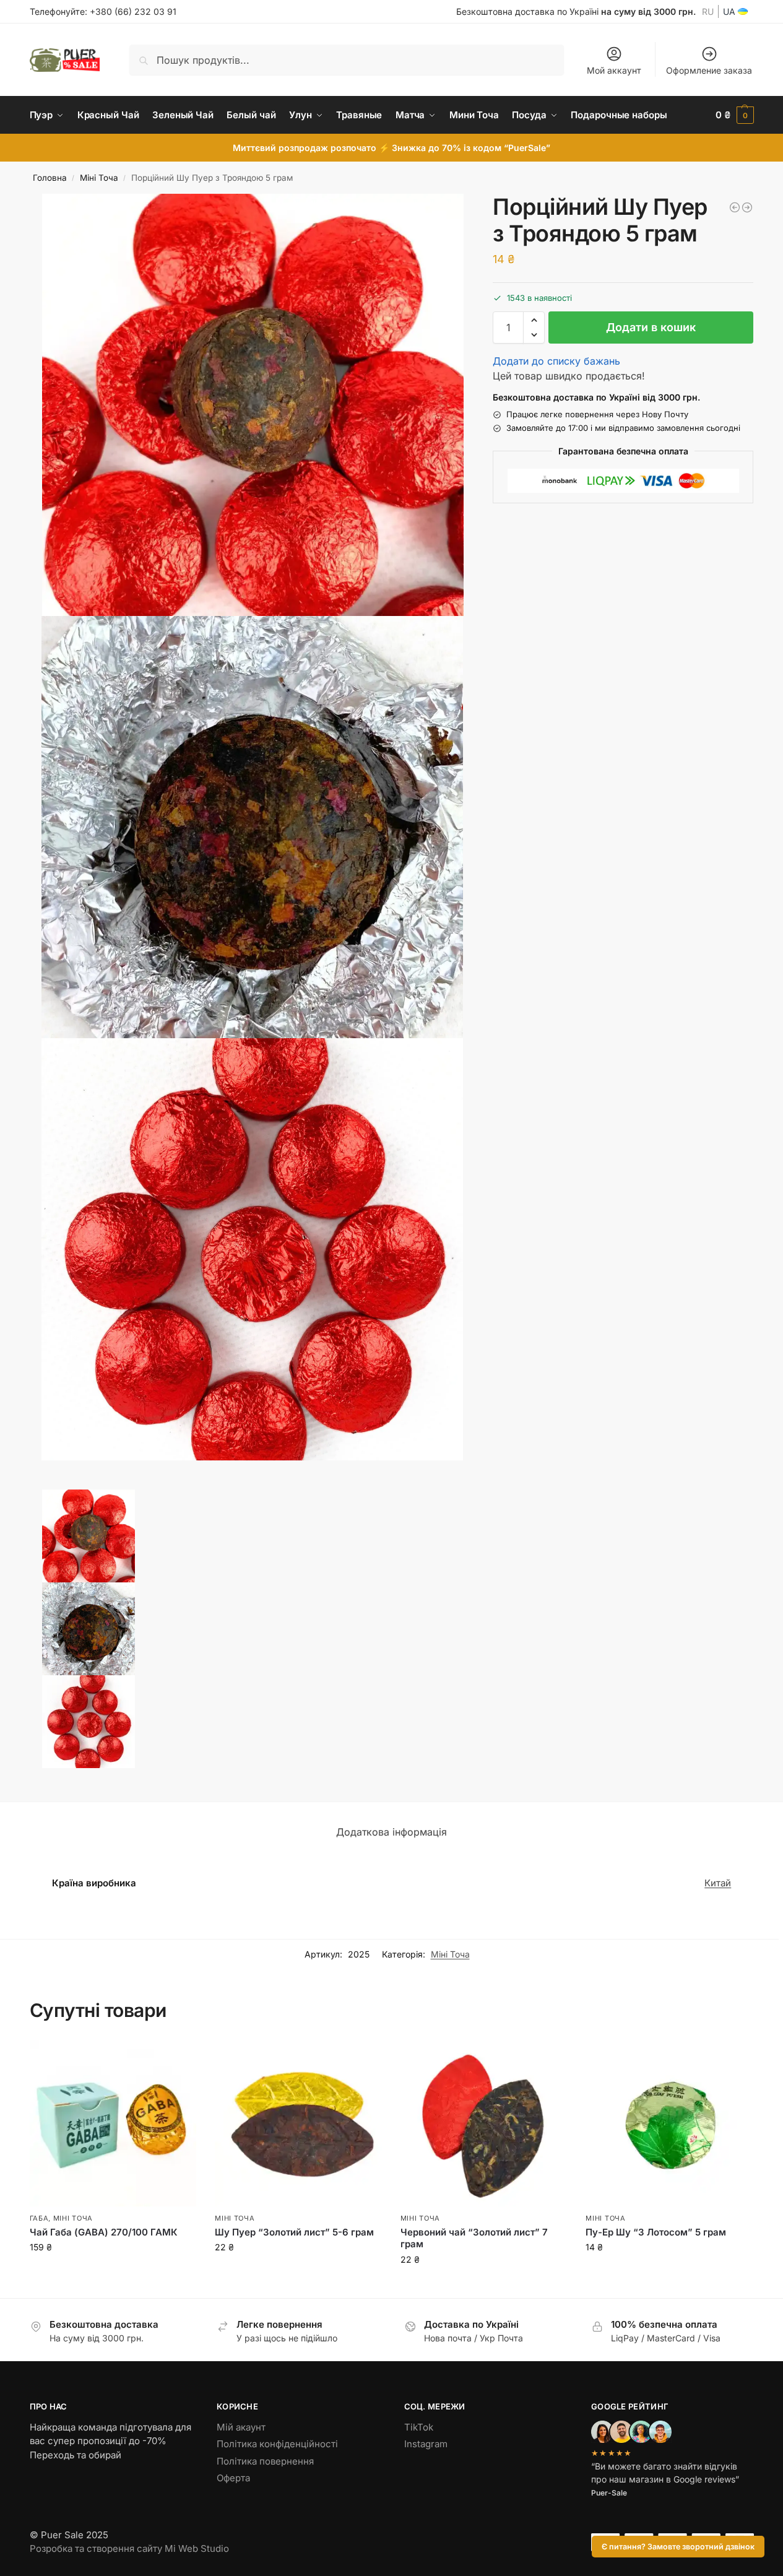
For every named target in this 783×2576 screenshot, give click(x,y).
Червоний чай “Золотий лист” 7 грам (474, 2238)
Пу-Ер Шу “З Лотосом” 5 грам (656, 2232)
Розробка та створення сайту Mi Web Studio (129, 2548)
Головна (50, 178)
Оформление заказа (709, 70)
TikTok (419, 2427)
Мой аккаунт (614, 70)
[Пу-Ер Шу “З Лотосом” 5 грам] (669, 2123)
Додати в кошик (651, 327)
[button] (735, 115)
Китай (718, 1883)
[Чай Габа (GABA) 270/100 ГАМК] (113, 2123)
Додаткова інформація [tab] (391, 1832)
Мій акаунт (241, 2427)
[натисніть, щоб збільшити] (253, 405)
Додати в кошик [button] (113, 2273)
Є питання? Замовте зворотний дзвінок (678, 2547)
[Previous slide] (44, 1486)
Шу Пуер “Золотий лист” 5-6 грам (294, 2232)
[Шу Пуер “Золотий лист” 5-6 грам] (298, 2123)
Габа (39, 2218)
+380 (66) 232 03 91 (133, 11)
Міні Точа (99, 178)
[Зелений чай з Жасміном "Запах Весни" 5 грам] (747, 207)
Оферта (233, 2478)
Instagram (426, 2444)
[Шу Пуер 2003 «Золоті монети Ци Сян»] (735, 207)
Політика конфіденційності (277, 2444)
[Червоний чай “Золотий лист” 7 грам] (484, 2123)
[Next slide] (33, 1486)
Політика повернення (265, 2461)
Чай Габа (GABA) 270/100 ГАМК (104, 2232)
